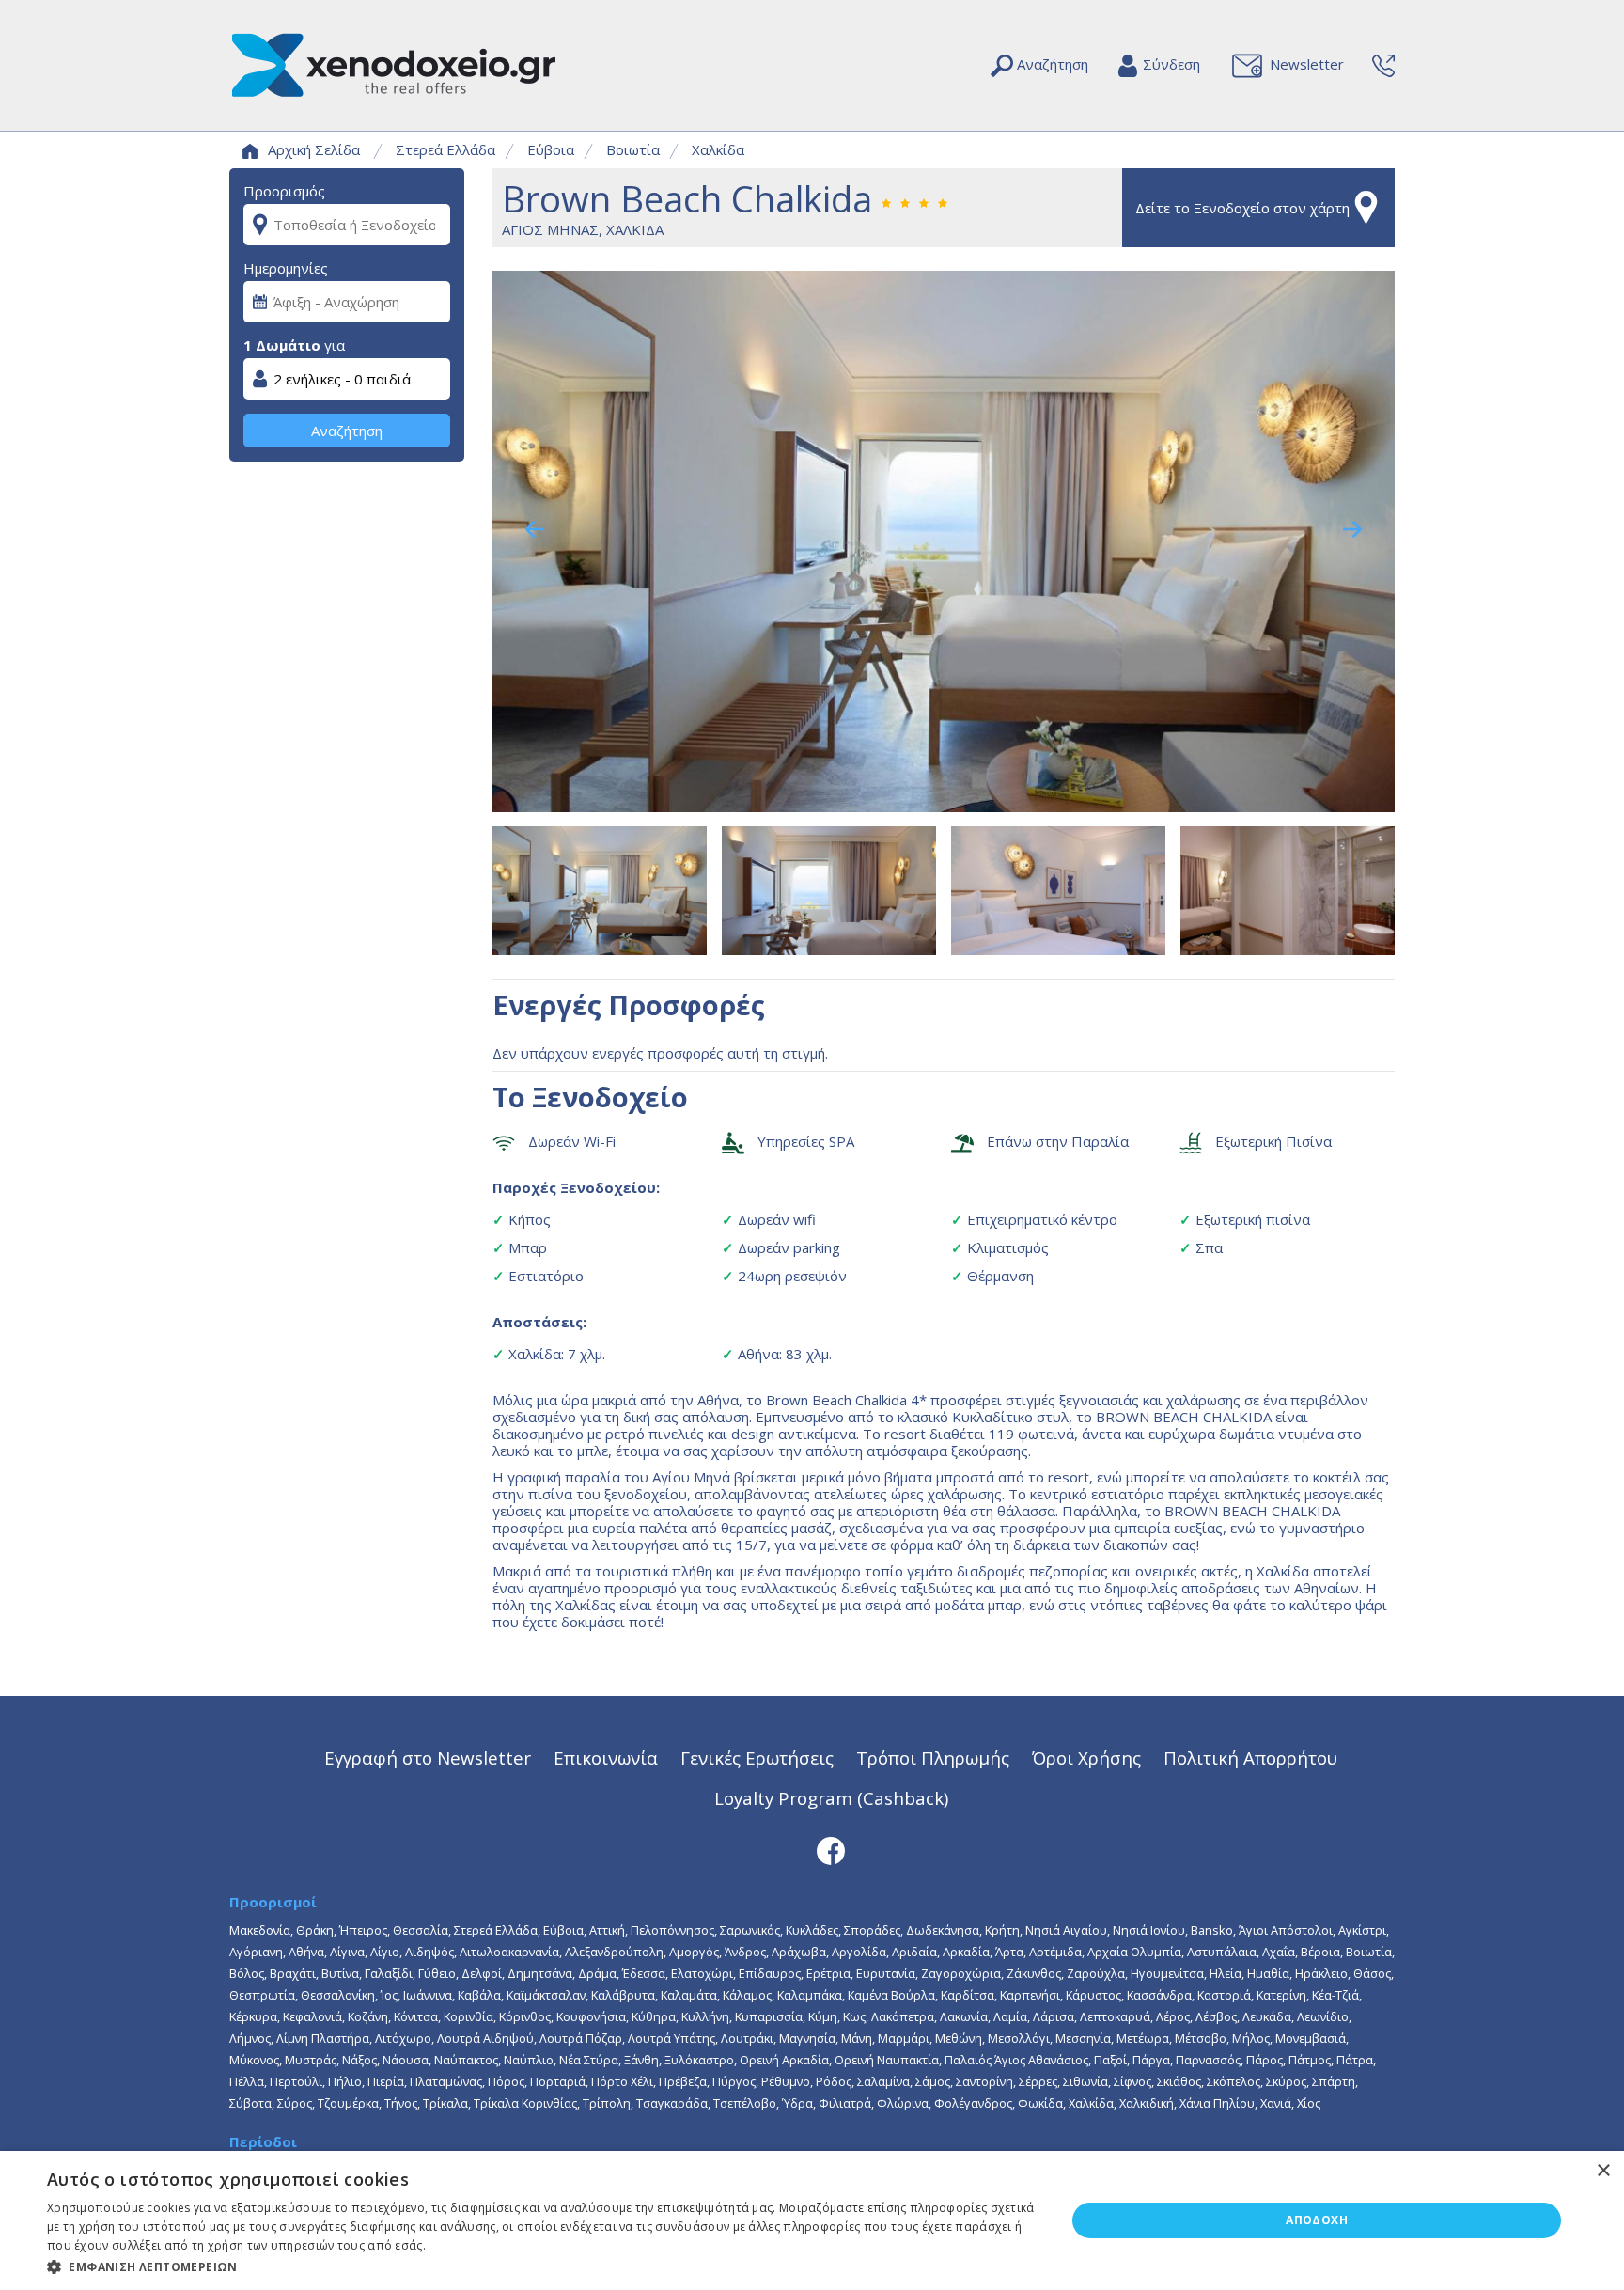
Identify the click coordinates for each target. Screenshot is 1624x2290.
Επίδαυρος (770, 1973)
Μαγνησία (807, 2038)
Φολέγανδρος (973, 2103)
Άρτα (1009, 1952)
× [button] (1603, 2171)
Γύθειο (437, 1973)
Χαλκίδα (718, 149)
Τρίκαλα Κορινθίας (525, 2103)
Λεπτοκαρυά (1115, 2016)
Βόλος (247, 1973)
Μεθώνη (959, 2038)
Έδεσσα (644, 1973)
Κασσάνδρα (1159, 1995)
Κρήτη (1002, 1930)
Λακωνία (964, 2016)
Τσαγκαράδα (672, 2103)
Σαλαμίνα (883, 2081)
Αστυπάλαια (1222, 1952)
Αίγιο (385, 1952)
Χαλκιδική (1147, 2103)
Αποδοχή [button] (1317, 2220)
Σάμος (933, 2081)
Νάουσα (406, 2060)
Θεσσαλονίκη (338, 1995)
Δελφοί (482, 1973)
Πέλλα (247, 2081)
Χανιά (1276, 2103)
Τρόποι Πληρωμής (933, 1757)
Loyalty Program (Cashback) (831, 1798)
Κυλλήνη (705, 2016)
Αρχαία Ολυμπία (1134, 1952)
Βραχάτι (293, 1973)
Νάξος (359, 2060)
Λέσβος (1216, 2016)
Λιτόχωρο (403, 2038)
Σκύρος (1286, 2081)
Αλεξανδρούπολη (614, 1952)
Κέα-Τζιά (1335, 1995)
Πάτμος (1310, 2060)
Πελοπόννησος (672, 1930)
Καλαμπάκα (810, 1995)
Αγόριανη (256, 1952)
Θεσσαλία (421, 1930)
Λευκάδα (1267, 2016)
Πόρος (506, 2081)
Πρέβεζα (683, 2081)
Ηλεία (1226, 1973)
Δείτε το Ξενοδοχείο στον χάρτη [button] (1242, 208)
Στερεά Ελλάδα (445, 149)
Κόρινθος (525, 2016)
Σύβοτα (250, 2103)
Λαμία (1010, 2016)
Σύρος (295, 2103)
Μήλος (1251, 2038)
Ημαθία (1268, 1973)
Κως (854, 2016)
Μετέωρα (1143, 2038)
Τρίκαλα (445, 2103)
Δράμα (597, 1973)
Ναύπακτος (466, 2060)
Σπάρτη (1334, 2081)
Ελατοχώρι (702, 1973)
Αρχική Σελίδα (314, 149)
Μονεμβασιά (1311, 2038)
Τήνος (401, 2103)
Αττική (607, 1930)
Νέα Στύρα (589, 2060)
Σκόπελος (1234, 2081)
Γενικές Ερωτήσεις (757, 1757)
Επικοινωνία (606, 1757)
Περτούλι (296, 2081)
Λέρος (1173, 2016)
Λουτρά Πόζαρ (581, 2038)
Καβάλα (479, 1995)
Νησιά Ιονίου (1149, 1930)
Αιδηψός (429, 1952)
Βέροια (1320, 1952)
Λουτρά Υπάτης (671, 2038)
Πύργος (734, 2081)
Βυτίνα (340, 1973)
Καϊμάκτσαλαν (546, 1995)
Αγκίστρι (1362, 1930)
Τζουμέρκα (348, 2103)
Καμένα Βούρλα (891, 1995)
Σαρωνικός (750, 1930)
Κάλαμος (747, 1995)
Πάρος (1265, 2060)
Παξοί (1110, 2060)
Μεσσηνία (1083, 2038)
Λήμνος (250, 2038)
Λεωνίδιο (1323, 2016)
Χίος (1309, 2103)
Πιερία (386, 2081)
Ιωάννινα (428, 1995)
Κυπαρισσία (769, 2016)
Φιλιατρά (845, 2103)
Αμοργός (694, 1952)
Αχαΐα (1279, 1952)
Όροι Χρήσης (1086, 1757)
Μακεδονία (260, 1930)
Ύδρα (797, 2103)
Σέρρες (1038, 2081)
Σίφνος (1132, 2081)
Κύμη (823, 2016)
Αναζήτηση (347, 431)
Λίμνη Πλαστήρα (323, 2038)
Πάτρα (1355, 2060)
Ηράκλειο (1321, 1973)
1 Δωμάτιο (282, 345)
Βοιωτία (633, 149)
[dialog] (812, 2220)
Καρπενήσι (1030, 1995)
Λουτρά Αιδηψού (485, 2038)
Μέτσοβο (1201, 2038)
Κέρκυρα (253, 2016)
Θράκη (315, 1930)
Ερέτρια (828, 1973)
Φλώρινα (903, 2103)
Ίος (389, 1995)
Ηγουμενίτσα (1167, 1973)
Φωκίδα (1040, 2103)
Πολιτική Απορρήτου (1250, 1757)
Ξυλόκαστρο (699, 2060)
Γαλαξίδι (389, 1973)
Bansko (1212, 1930)
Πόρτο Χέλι (622, 2081)
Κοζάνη (368, 2016)
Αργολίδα (859, 1952)
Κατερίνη (1281, 1995)
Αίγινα (347, 1952)
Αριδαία (914, 1952)
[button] (541, 2266)
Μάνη (857, 2038)
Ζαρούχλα (1096, 1973)
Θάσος (1372, 1973)
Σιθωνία (1085, 2081)
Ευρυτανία (886, 1973)
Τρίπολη (607, 2103)
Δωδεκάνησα (943, 1930)
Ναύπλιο (529, 2060)
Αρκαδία (966, 1952)
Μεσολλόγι (1019, 2038)
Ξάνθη (641, 2060)
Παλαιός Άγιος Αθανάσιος (1016, 2060)
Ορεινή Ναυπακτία (887, 2060)
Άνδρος (745, 1952)
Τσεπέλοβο (745, 2103)
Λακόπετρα (903, 2016)
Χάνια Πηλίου (1217, 2103)
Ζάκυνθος (1034, 1973)
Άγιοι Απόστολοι (1286, 1930)
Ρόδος (834, 2081)
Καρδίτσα (968, 1995)
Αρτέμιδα (1055, 1952)
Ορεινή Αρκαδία (784, 2060)
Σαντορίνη (984, 2081)
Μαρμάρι (904, 2038)
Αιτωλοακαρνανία (509, 1952)
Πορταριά (558, 2081)
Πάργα (1151, 2060)
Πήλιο (345, 2081)
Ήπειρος (363, 1930)
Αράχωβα (799, 1952)
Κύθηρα (654, 2016)
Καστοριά (1224, 1995)
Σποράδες (872, 1930)
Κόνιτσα (416, 2016)
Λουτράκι (747, 2038)
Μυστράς (311, 2060)
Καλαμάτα (689, 1995)
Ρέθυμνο (786, 2081)
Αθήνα (306, 1952)
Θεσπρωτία (262, 1995)
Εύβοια (551, 149)
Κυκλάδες (812, 1930)
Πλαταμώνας (446, 2081)
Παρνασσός (1208, 2060)
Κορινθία (468, 2016)
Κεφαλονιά (312, 2016)
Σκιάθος (1179, 2081)
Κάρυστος (1093, 1995)
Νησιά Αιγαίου (1066, 1930)
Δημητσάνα (540, 1973)
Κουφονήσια (591, 2016)
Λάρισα (1054, 2016)
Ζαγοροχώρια (961, 1973)
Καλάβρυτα (623, 1995)
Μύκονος (254, 2060)
